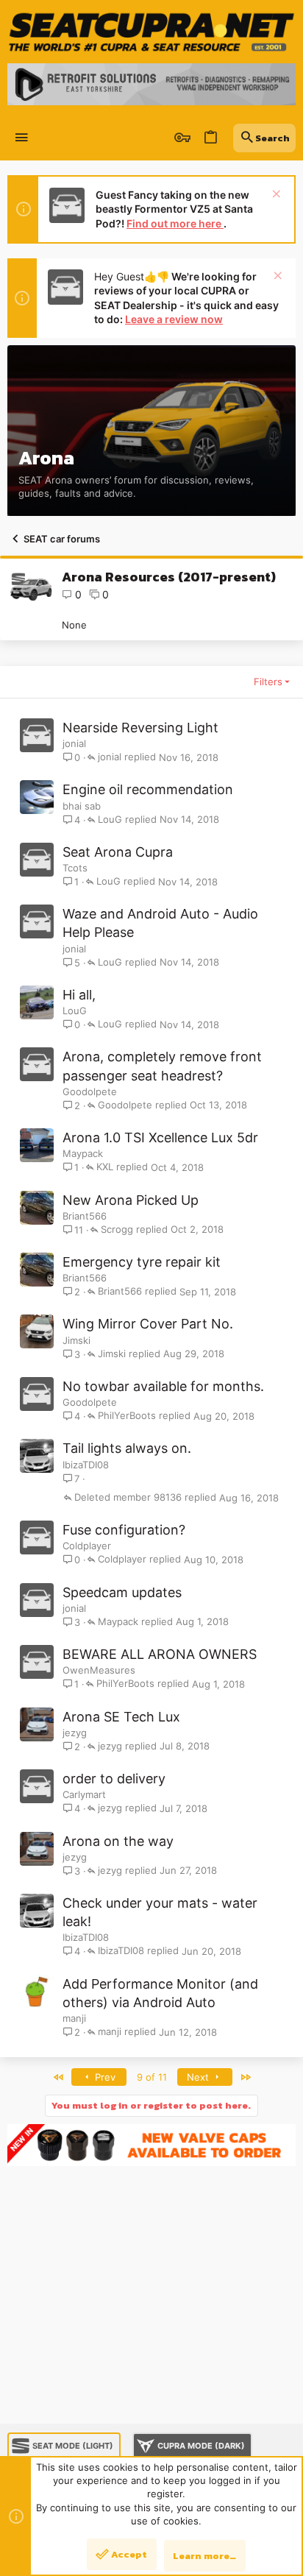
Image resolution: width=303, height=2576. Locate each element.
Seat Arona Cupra (118, 852)
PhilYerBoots (127, 1416)
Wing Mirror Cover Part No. (148, 1324)
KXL (105, 1167)
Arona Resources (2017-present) (169, 577)
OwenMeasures (99, 1670)
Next (199, 2077)
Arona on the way (118, 1841)
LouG (110, 820)
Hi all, (79, 995)
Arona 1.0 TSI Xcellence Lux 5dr (160, 1137)
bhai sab (82, 806)
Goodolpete (90, 1091)
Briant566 (85, 1216)
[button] (22, 138)
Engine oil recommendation (148, 789)
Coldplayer (87, 1546)
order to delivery (114, 1779)
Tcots (75, 868)
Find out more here (175, 223)
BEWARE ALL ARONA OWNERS (160, 1654)
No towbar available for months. (163, 1386)
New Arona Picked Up (131, 1200)
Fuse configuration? (124, 1530)
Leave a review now (174, 319)
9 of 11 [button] (152, 2077)
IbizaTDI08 (86, 1465)
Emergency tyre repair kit (142, 1262)
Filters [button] (268, 682)
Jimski (76, 1340)
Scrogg (117, 1230)
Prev (104, 2077)
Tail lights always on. (127, 1448)
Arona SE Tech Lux (121, 1717)
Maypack (83, 1153)
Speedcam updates (122, 1592)
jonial (74, 743)
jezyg (75, 1733)
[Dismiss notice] (275, 195)
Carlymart (84, 1794)
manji (74, 2018)
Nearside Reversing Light (140, 728)
